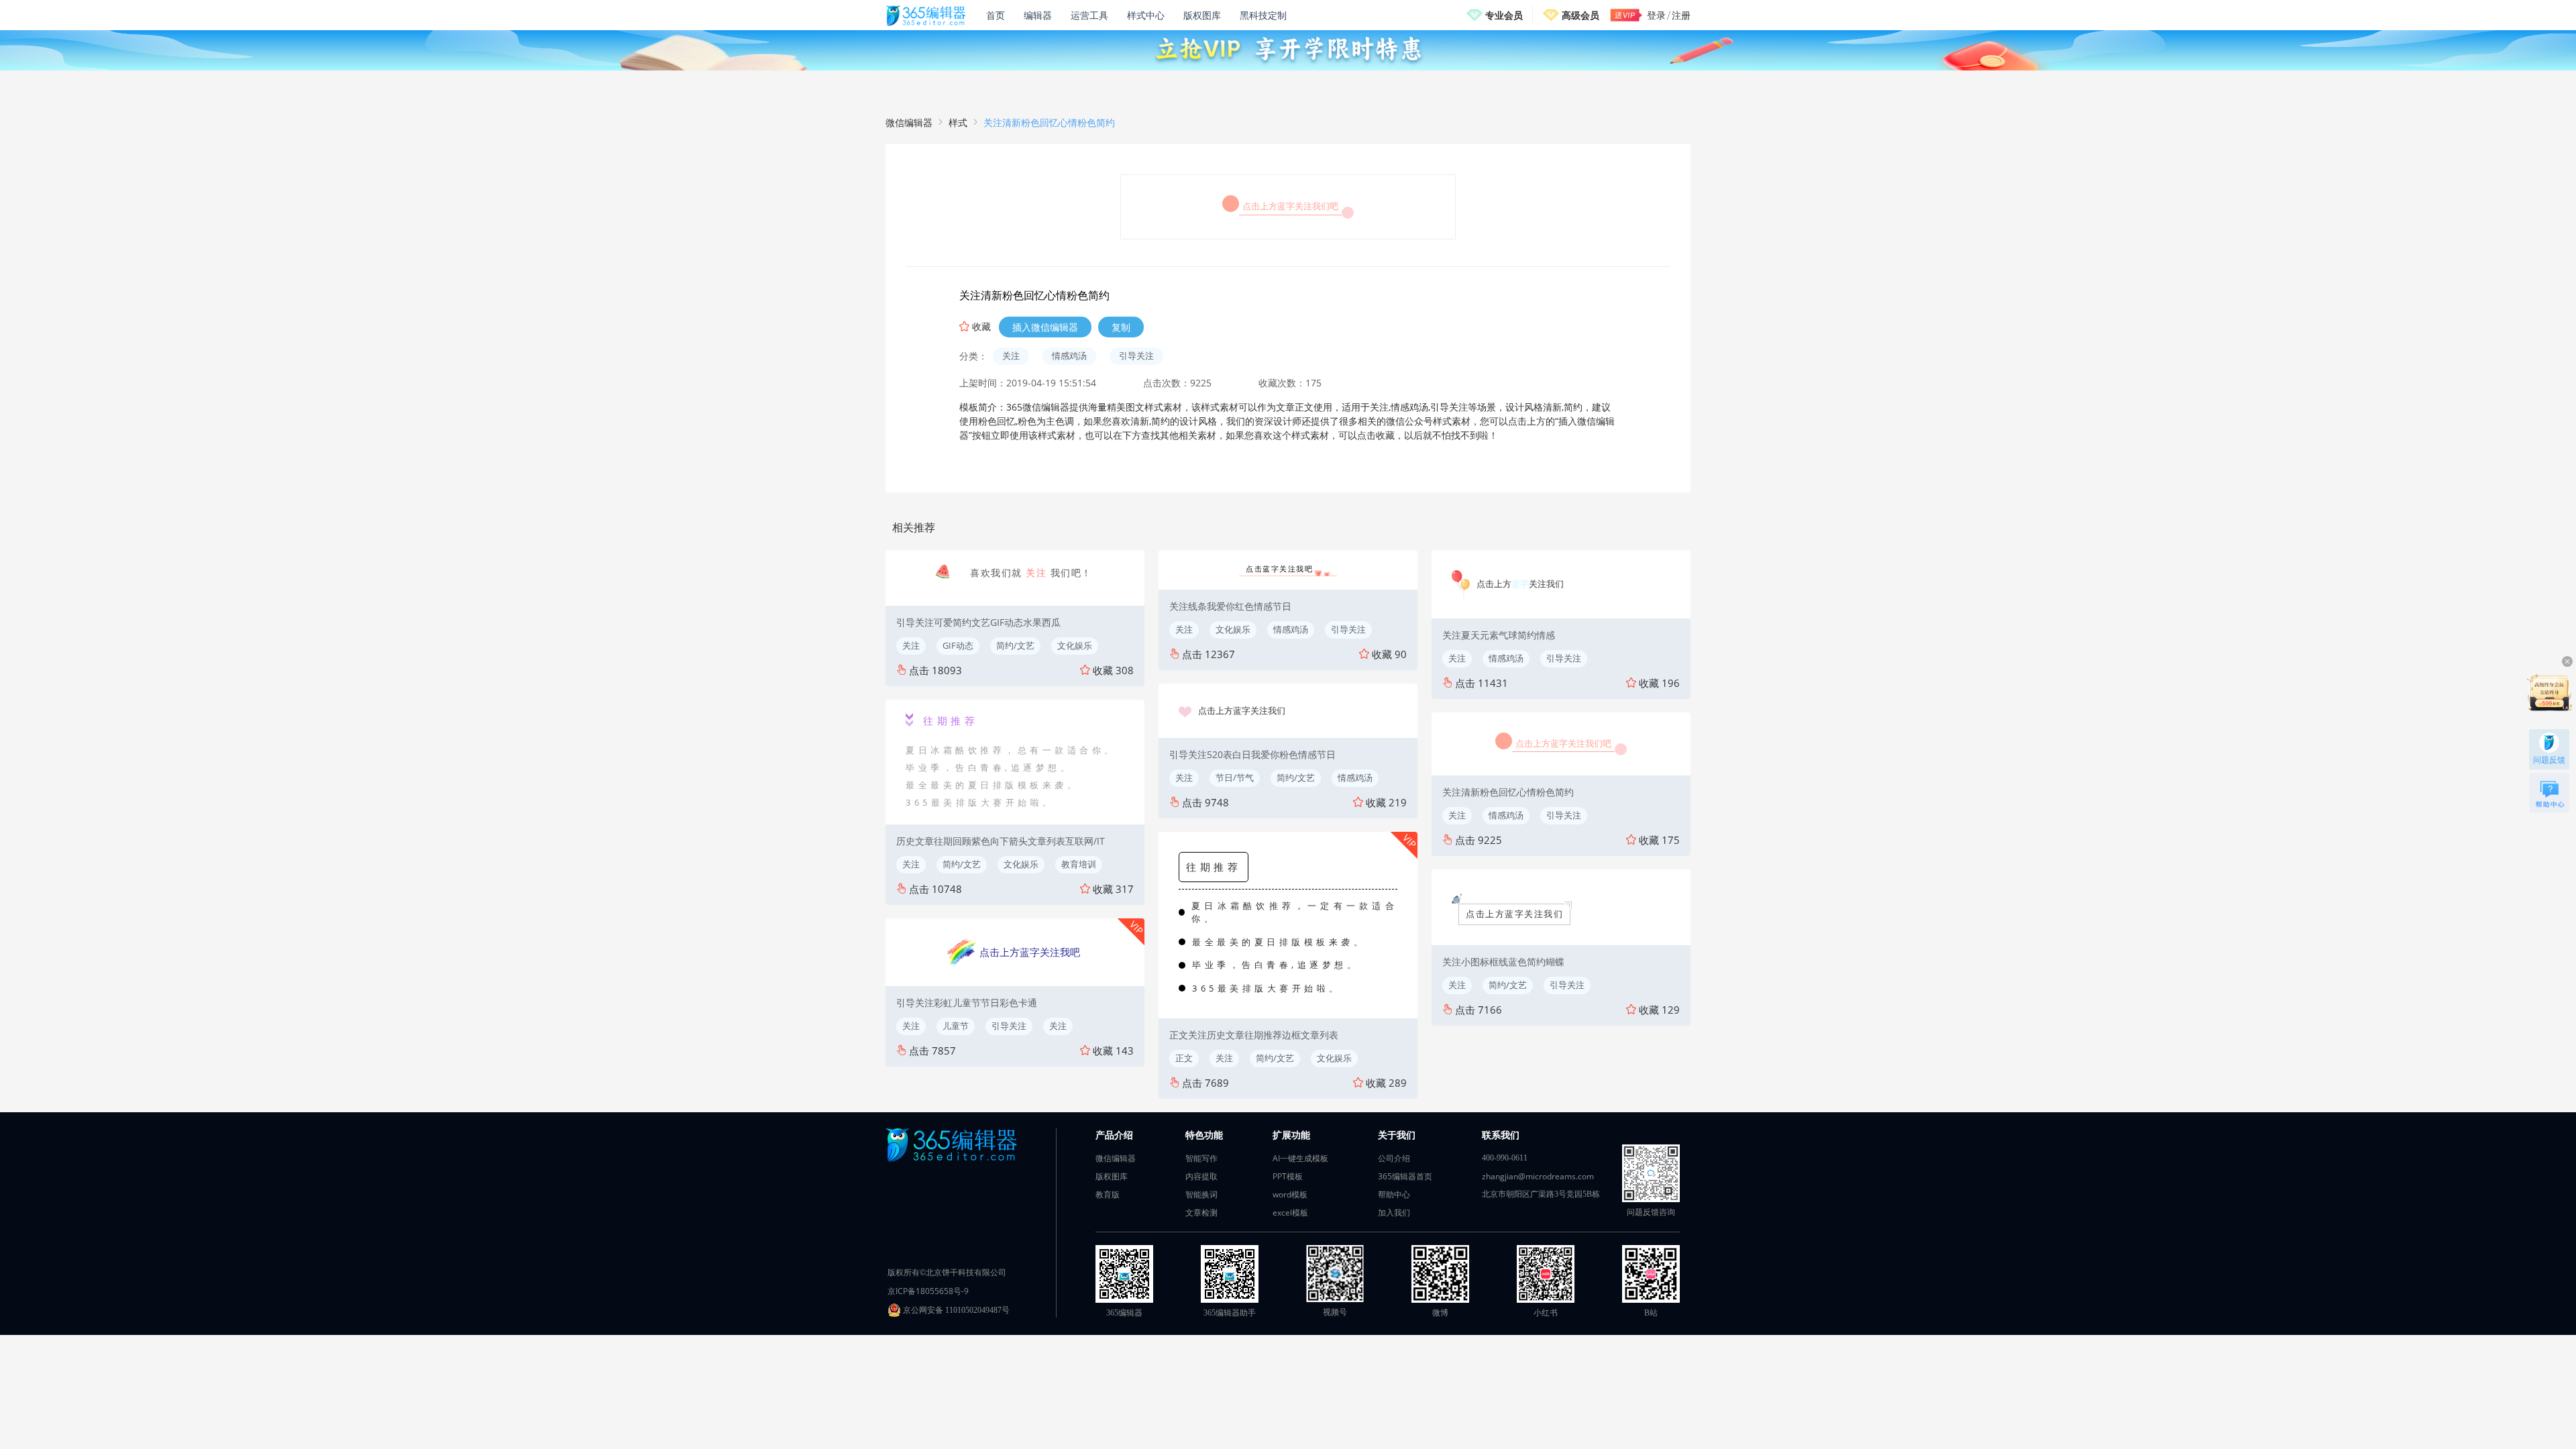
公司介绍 (1394, 1158)
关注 (1011, 356)
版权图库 (1202, 15)
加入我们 (1394, 1213)
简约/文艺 (1015, 645)
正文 (1184, 1058)
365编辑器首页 (1405, 1176)
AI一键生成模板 (1300, 1158)
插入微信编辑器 (1045, 327)
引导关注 (1136, 356)
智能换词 (1201, 1194)
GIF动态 (958, 645)
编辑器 (1038, 15)
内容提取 (1201, 1176)
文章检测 (1201, 1213)
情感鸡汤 (1069, 356)
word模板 (1290, 1194)
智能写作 (1201, 1158)
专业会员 (1504, 15)
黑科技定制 (1263, 15)
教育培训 (1079, 864)
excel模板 (1290, 1213)
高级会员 (1580, 15)
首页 (996, 15)
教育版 (1108, 1194)
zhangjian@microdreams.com (1538, 1176)
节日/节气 (1235, 777)
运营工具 (1089, 15)
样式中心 (1146, 15)
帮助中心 (1394, 1194)
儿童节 (956, 1026)
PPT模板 (1288, 1176)
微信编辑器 (909, 122)
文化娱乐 (1075, 645)
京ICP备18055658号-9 (928, 1291)
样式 (958, 122)
